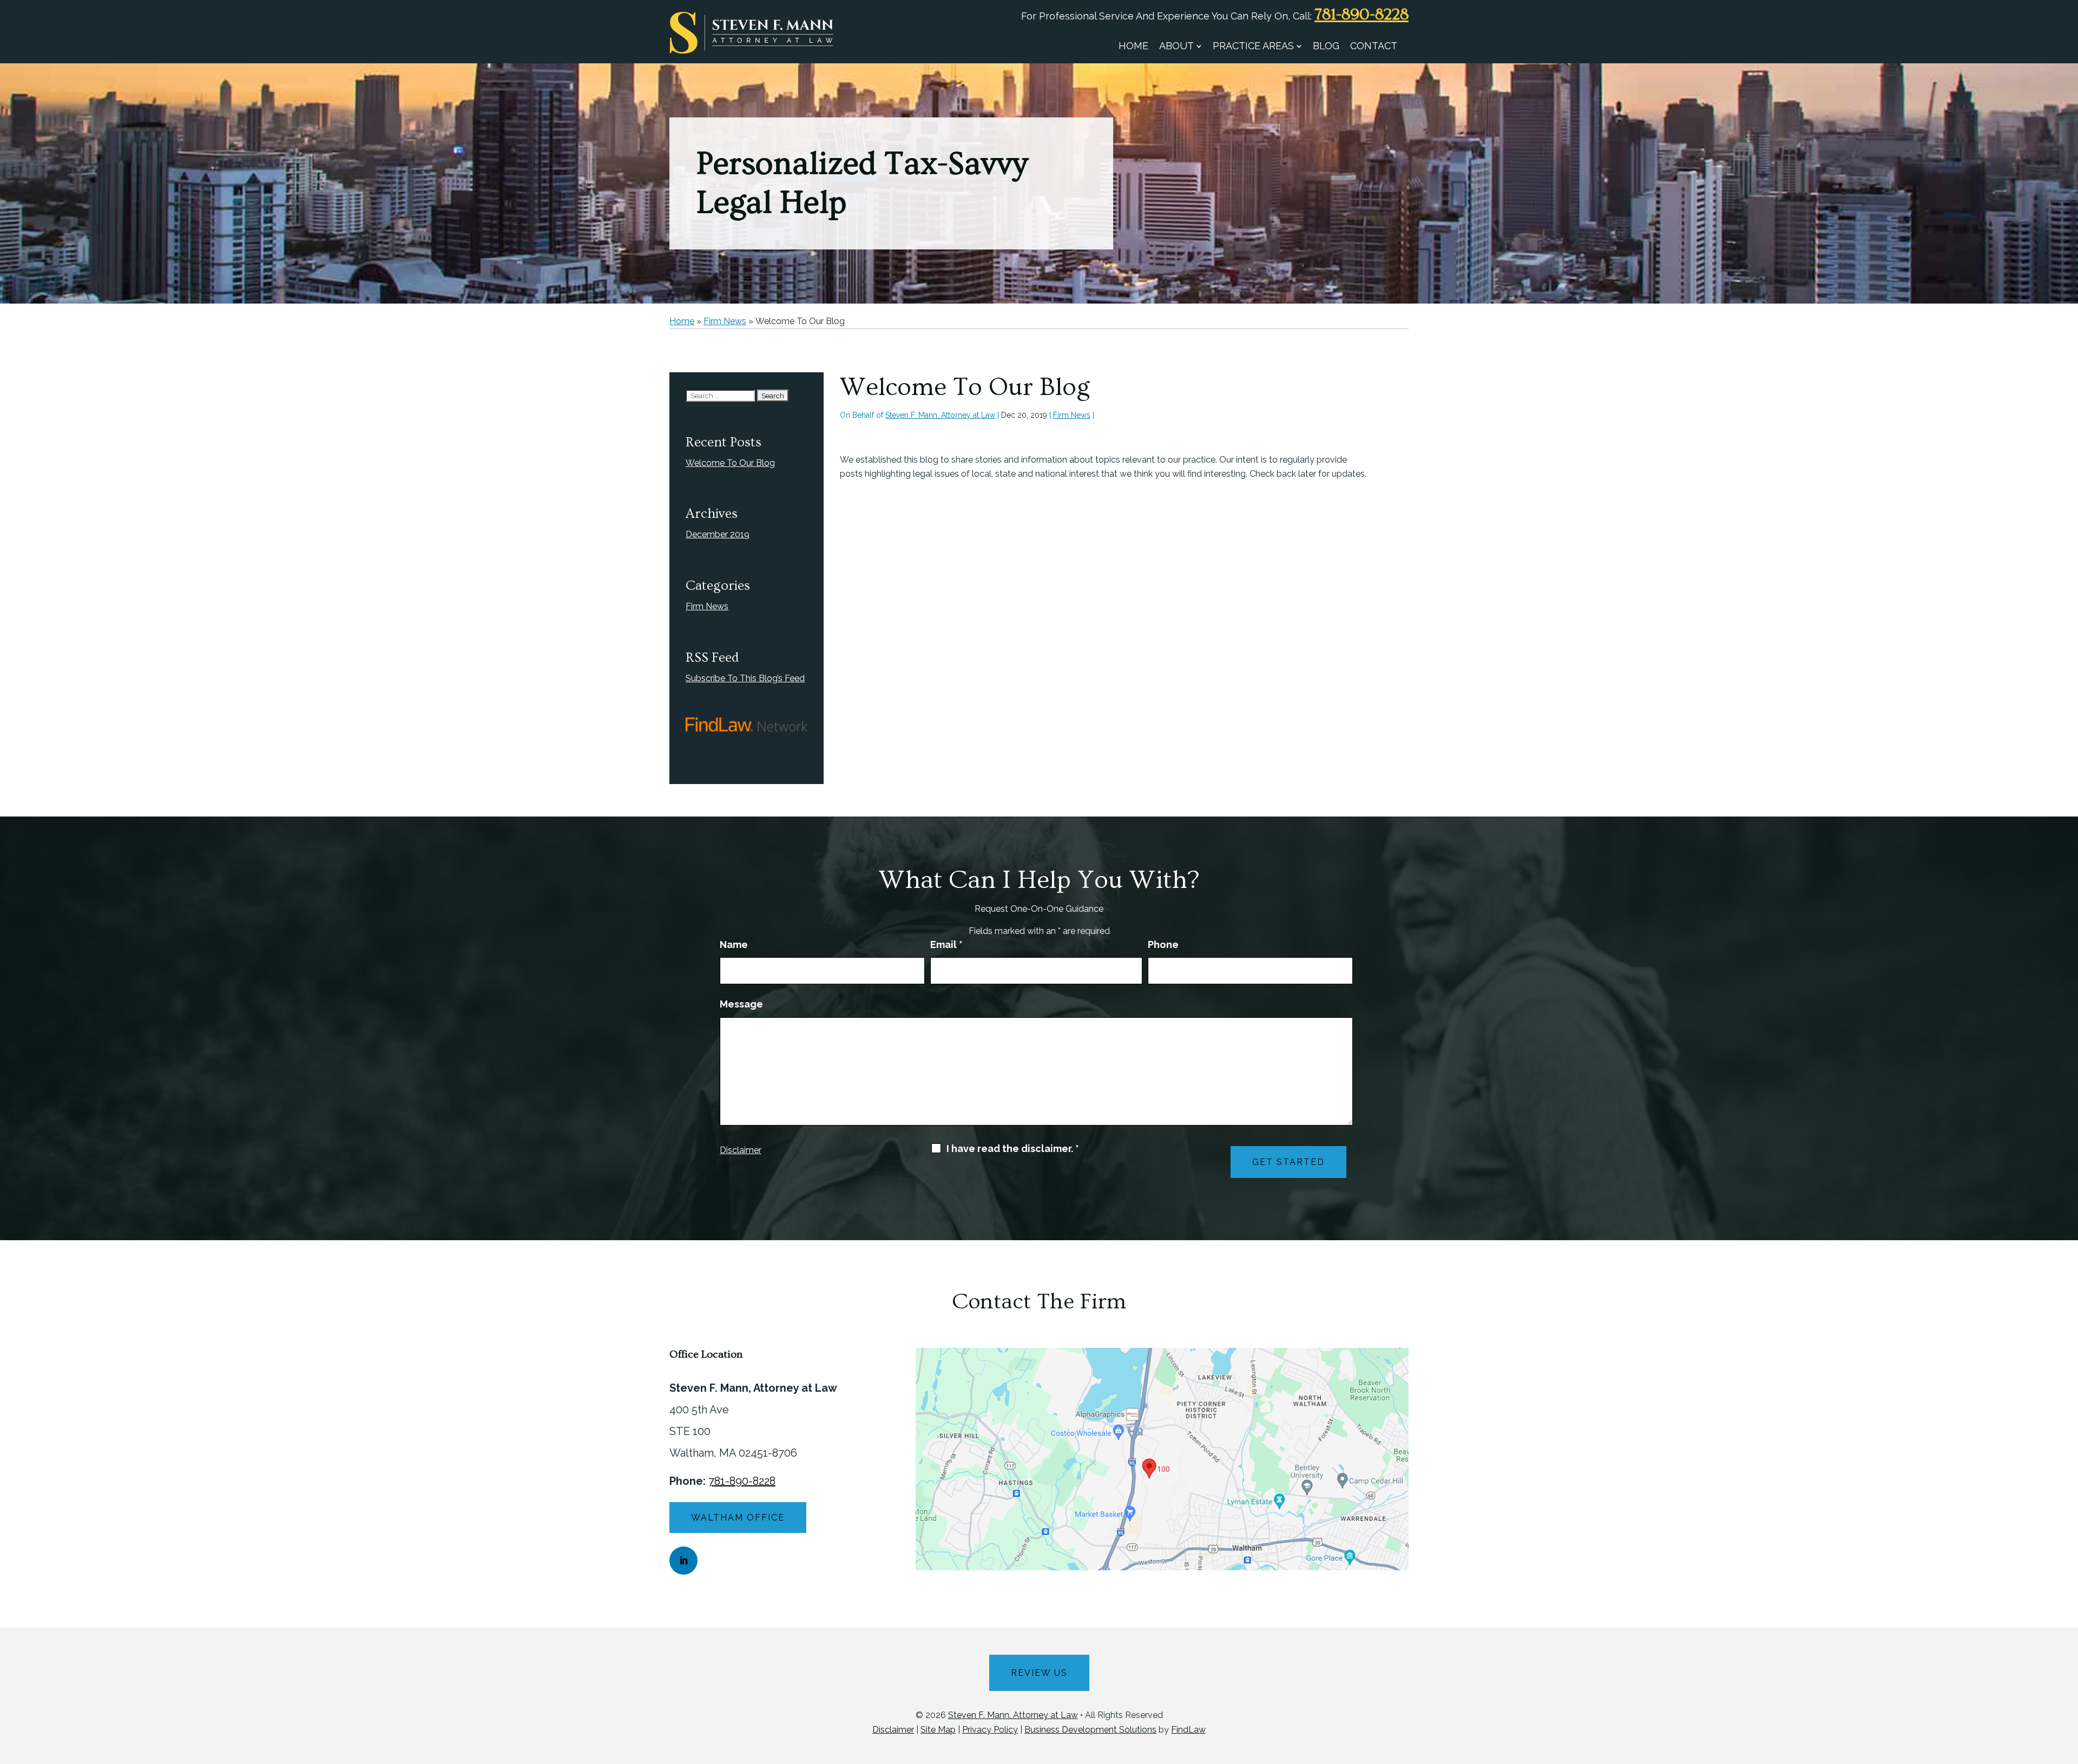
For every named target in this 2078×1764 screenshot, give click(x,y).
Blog (1326, 46)
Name (734, 944)
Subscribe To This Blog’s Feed (745, 678)
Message (741, 1004)
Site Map (938, 1730)
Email (946, 944)
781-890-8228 (1362, 15)
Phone (1163, 944)
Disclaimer (741, 1150)
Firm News (1072, 415)
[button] (2067, 1686)
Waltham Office (738, 1518)
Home (1133, 46)
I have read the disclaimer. (1013, 1149)
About (1176, 46)
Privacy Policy (990, 1730)
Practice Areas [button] (1253, 46)
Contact (1374, 46)
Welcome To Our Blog (730, 463)
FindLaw (1188, 1730)
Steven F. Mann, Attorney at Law (940, 415)
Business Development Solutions (1090, 1730)
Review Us (1039, 1673)
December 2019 (718, 534)
